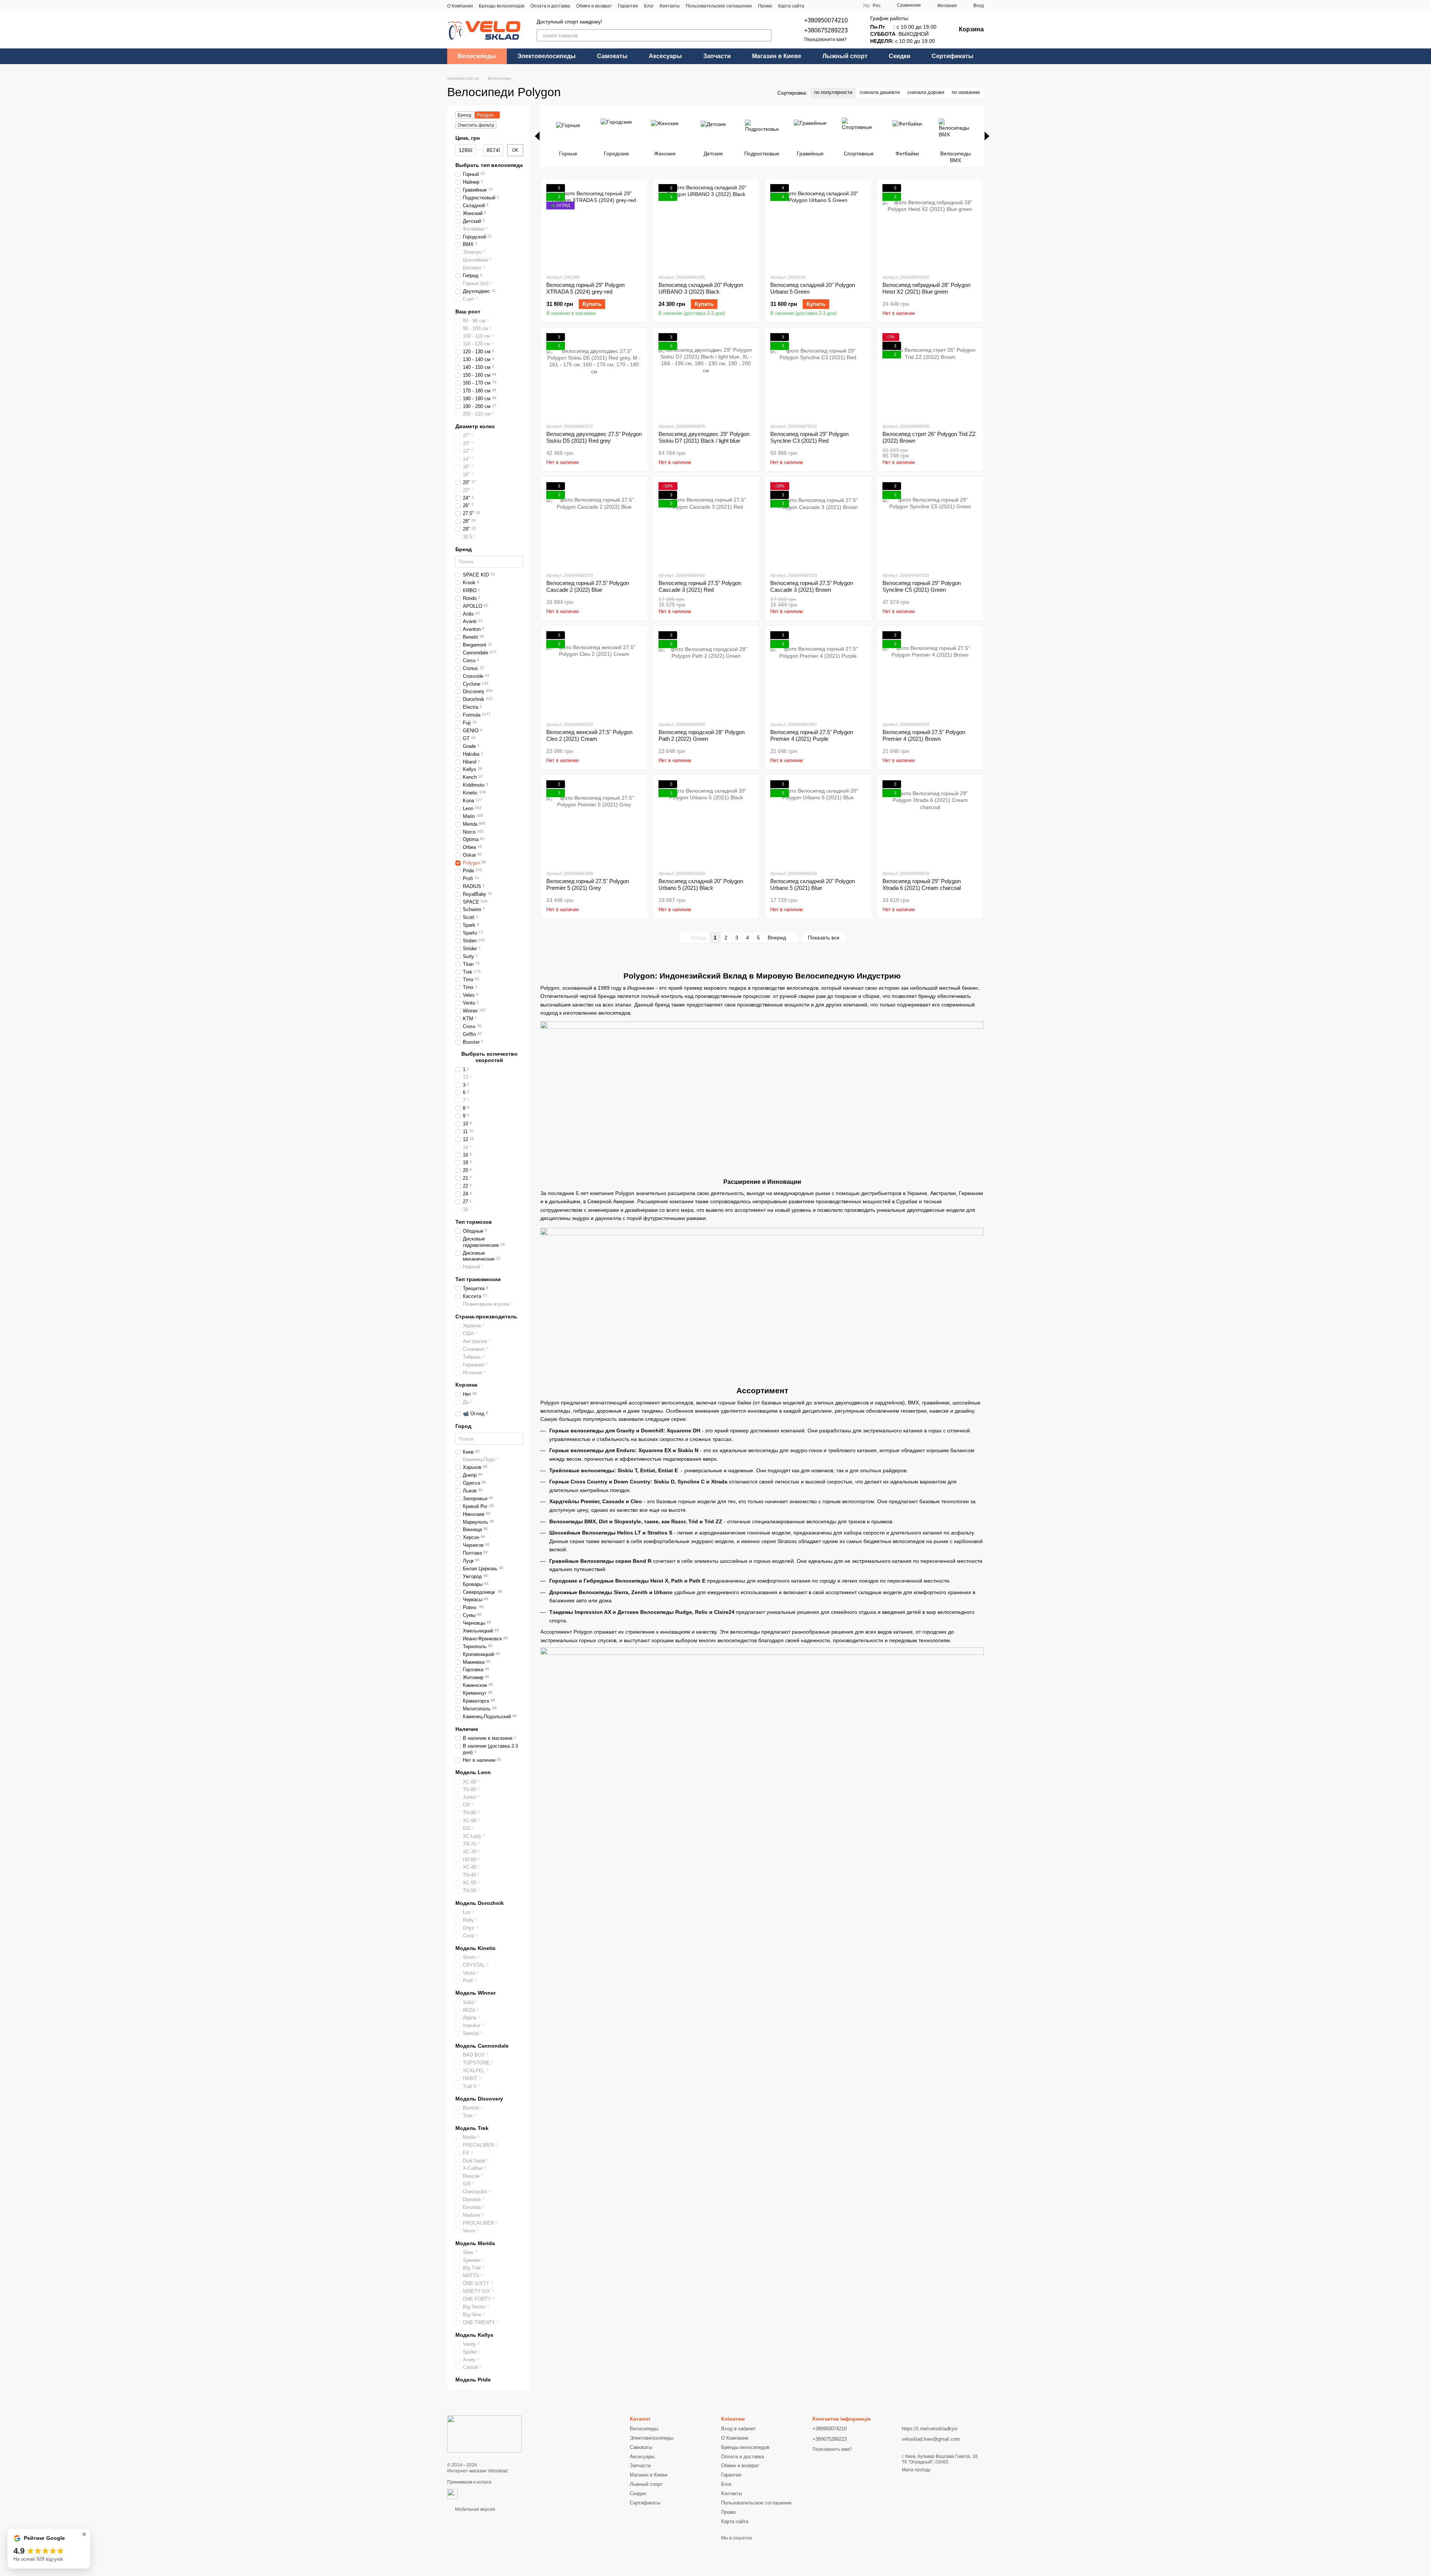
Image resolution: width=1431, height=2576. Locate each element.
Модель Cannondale (482, 2046)
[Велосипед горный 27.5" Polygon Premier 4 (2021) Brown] (930, 673)
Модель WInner (476, 1993)
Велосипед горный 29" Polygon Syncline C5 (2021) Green (922, 586)
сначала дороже (926, 92)
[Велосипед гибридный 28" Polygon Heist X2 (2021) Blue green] (930, 226)
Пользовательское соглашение (719, 6)
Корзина (466, 1385)
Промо (765, 6)
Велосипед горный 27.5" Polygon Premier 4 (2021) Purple (812, 735)
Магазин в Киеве (777, 56)
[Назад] (537, 136)
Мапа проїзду (916, 2470)
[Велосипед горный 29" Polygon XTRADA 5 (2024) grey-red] (594, 226)
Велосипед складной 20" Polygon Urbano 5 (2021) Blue (813, 884)
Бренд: (465, 115)
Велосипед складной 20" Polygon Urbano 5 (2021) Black (701, 884)
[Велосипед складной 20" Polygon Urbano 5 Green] (818, 226)
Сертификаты (953, 56)
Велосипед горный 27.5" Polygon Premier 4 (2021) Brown (924, 735)
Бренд (464, 549)
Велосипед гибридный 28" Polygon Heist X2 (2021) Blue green (926, 288)
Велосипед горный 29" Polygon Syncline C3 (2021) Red (809, 437)
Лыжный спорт (845, 56)
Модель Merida (475, 2243)
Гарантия (628, 6)
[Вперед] (987, 136)
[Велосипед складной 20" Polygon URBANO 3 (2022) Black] (706, 226)
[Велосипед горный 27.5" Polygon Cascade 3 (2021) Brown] (818, 524)
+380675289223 (826, 30)
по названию (966, 92)
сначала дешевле (880, 92)
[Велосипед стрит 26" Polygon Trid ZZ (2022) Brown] (930, 375)
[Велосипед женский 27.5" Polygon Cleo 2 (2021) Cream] (594, 673)
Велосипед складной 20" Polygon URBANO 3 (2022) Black (701, 288)
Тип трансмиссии (478, 1279)
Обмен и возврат (594, 6)
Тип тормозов (474, 1222)
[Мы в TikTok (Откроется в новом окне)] (841, 6)
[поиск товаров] (765, 35)
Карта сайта (791, 6)
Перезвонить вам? (832, 2449)
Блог (649, 6)
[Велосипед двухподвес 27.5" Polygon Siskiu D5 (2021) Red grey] (594, 375)
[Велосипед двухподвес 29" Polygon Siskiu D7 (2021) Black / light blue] (706, 375)
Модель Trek (472, 2128)
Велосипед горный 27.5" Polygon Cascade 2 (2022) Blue (588, 586)
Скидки (900, 56)
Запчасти (717, 56)
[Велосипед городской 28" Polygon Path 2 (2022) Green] (706, 673)
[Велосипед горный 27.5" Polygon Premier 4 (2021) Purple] (818, 673)
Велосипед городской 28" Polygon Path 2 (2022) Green (702, 735)
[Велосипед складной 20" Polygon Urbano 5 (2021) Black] (706, 822)
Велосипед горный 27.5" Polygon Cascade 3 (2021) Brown (812, 586)
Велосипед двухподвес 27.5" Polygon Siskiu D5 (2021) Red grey (594, 437)
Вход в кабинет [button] (738, 2429)
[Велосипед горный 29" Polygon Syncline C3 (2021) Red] (818, 375)
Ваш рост (468, 312)
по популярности (833, 92)
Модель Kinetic (476, 1948)
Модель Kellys (474, 2335)
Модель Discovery (479, 2099)
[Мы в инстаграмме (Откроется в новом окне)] (833, 6)
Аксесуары (665, 56)
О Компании (460, 6)
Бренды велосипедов (502, 6)
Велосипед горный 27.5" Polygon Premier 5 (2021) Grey (588, 884)
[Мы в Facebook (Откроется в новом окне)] (815, 6)
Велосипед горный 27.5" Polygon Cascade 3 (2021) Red (700, 586)
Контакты (670, 6)
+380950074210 (826, 20)
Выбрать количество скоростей (489, 1057)
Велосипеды (477, 56)
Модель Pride (473, 2380)
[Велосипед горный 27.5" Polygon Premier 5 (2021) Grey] (594, 822)
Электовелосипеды (547, 56)
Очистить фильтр (476, 125)
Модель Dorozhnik (480, 1903)
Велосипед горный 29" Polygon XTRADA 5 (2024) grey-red (585, 288)
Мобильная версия (475, 2509)
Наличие (467, 1729)
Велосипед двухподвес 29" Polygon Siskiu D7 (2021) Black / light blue (704, 437)
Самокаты (612, 56)
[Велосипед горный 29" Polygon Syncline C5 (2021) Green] (930, 524)
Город (463, 1426)
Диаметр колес (475, 426)
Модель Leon (473, 1773)
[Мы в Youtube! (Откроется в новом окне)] (824, 6)
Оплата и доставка (550, 6)
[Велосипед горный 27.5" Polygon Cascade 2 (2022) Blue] (594, 524)
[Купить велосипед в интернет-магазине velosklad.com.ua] (484, 2434)
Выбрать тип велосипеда (489, 165)
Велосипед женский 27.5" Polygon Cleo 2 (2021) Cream (589, 735)
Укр (866, 6)
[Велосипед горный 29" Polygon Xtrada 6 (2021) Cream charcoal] (930, 822)
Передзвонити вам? (825, 39)
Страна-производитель (486, 1317)
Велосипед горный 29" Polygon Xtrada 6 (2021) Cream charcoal (922, 884)
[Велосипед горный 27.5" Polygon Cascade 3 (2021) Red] (706, 524)
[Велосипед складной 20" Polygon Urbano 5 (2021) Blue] (818, 822)
